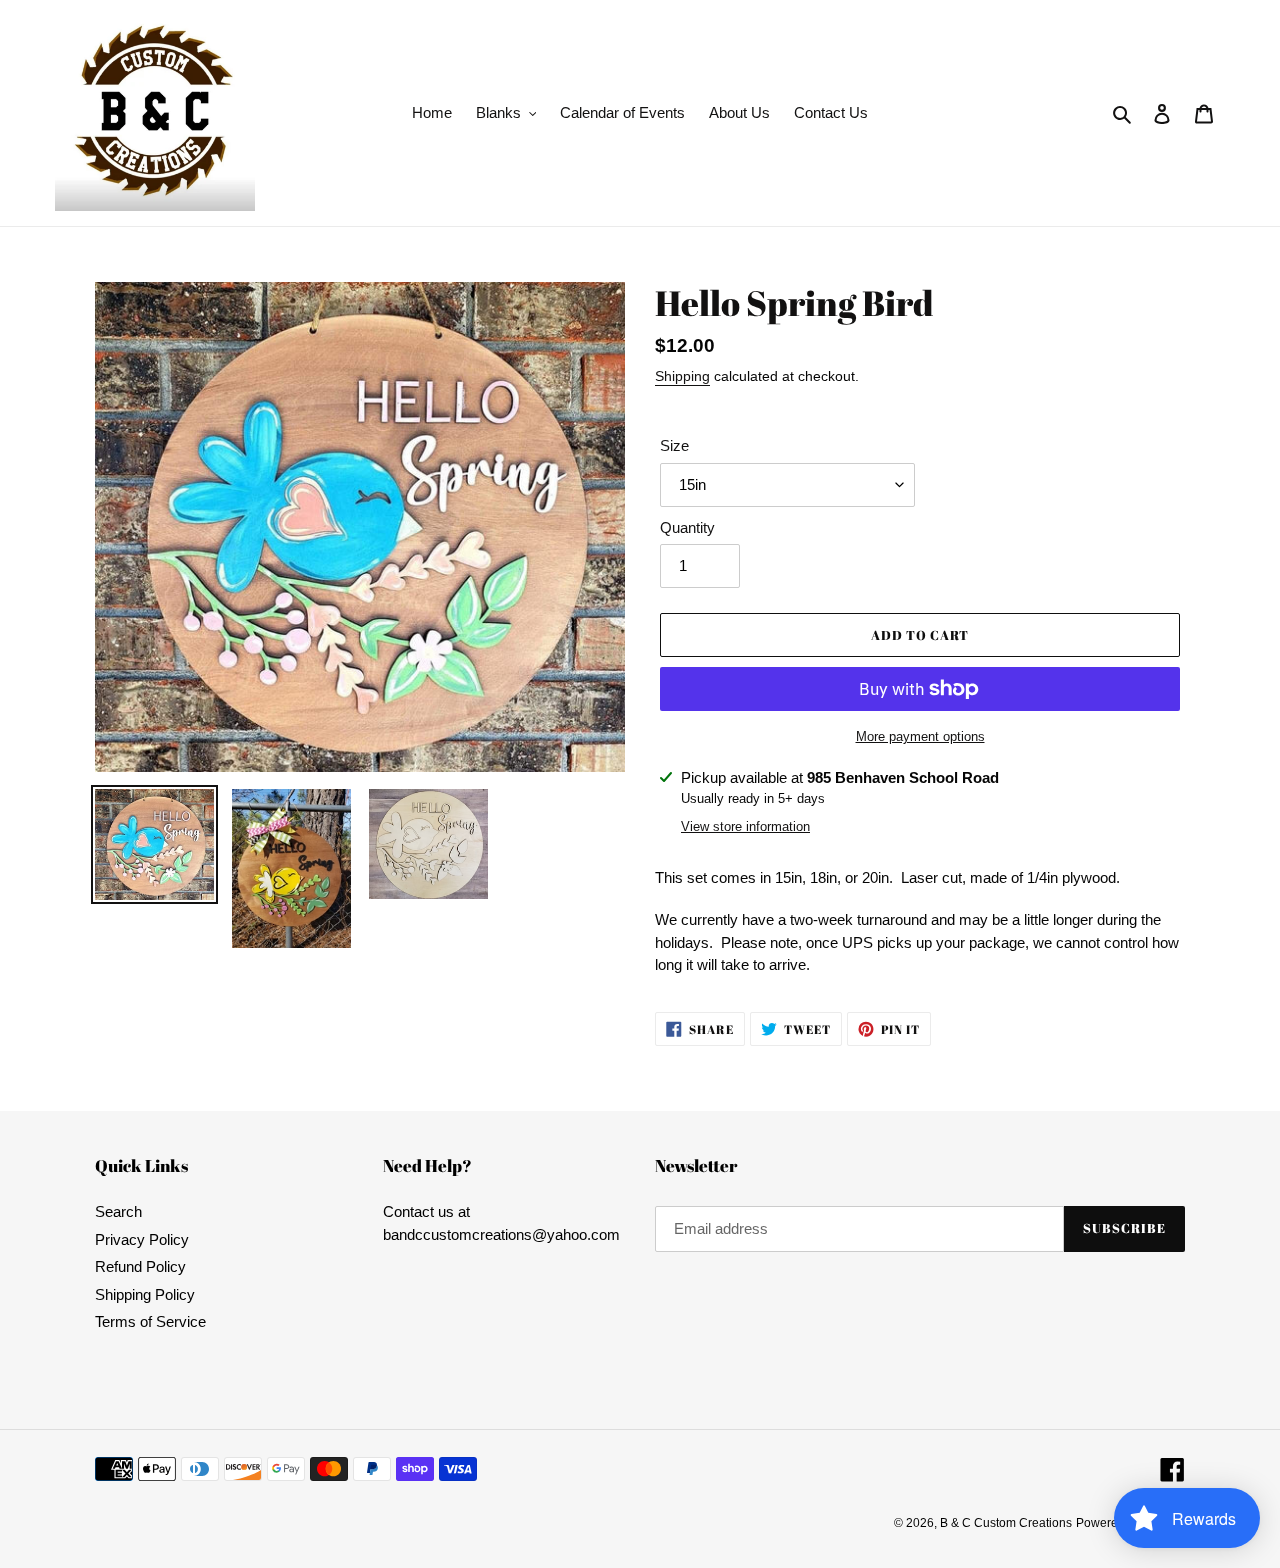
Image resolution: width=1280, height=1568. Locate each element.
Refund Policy (140, 1266)
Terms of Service (150, 1321)
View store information (745, 826)
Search (118, 1211)
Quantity (687, 527)
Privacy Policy (142, 1239)
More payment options (920, 736)
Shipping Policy (145, 1294)
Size (674, 445)
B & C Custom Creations (1006, 1523)
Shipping (682, 376)
